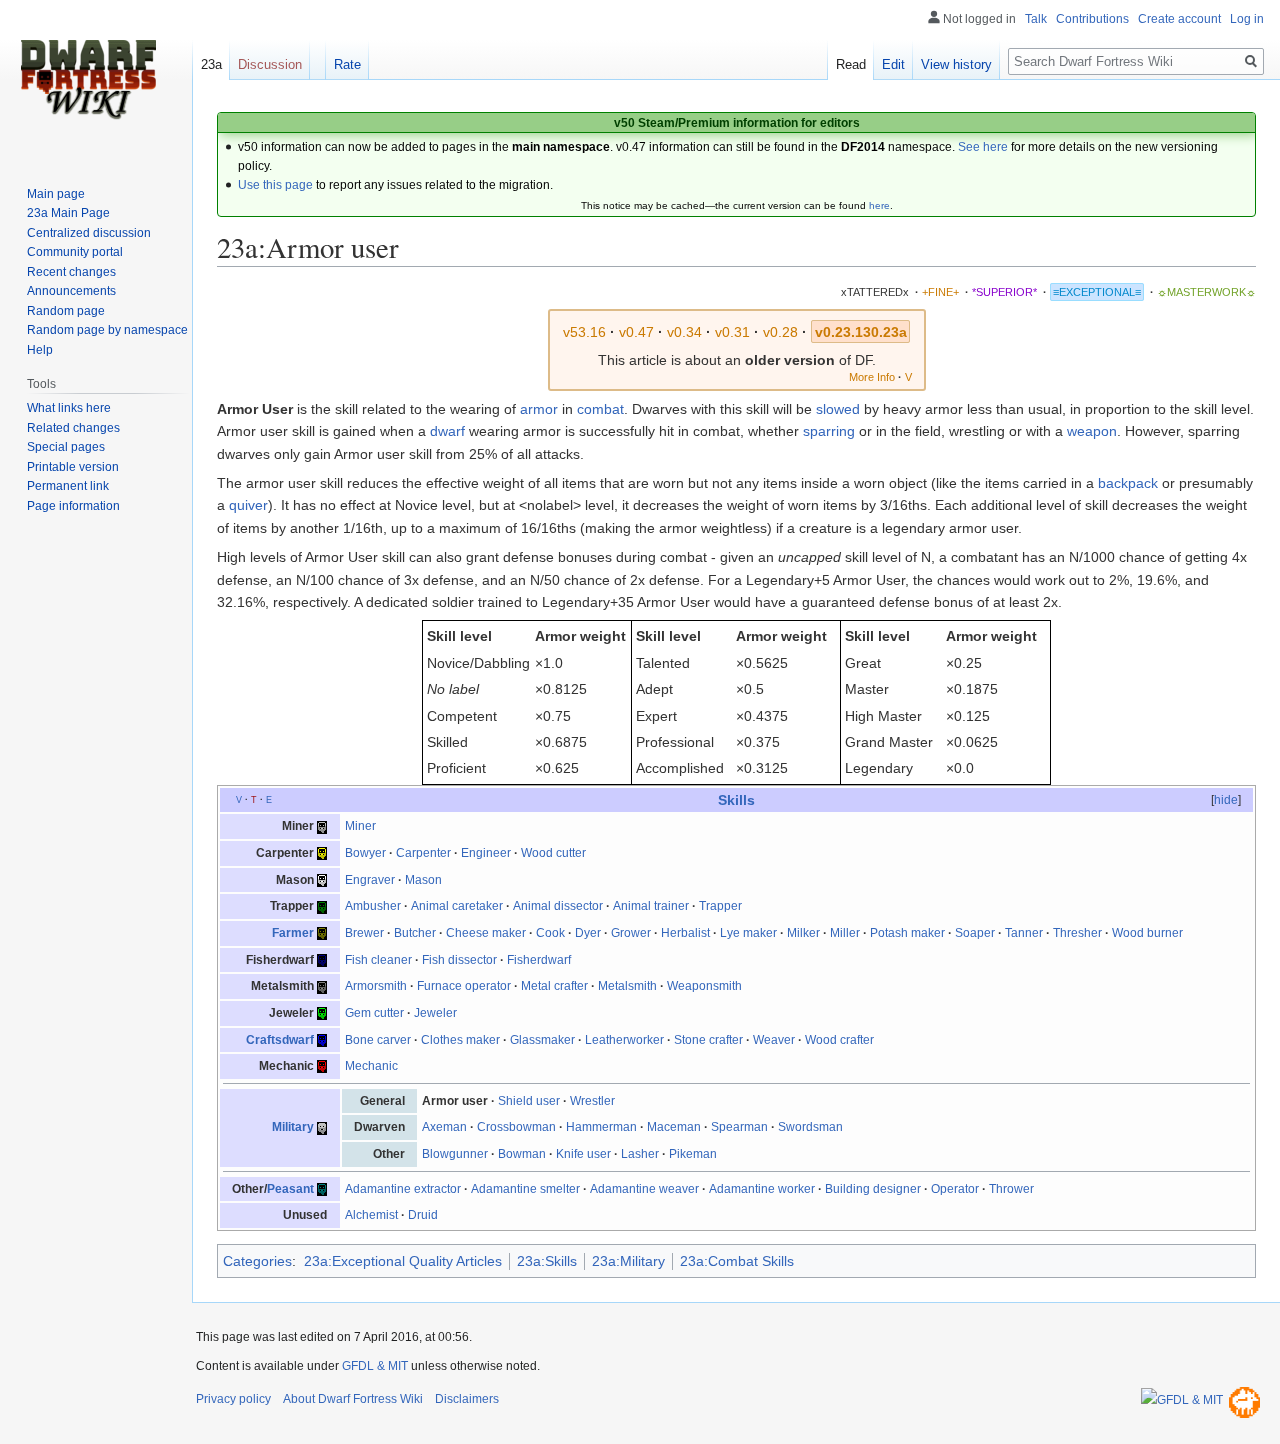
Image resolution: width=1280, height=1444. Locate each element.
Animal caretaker (457, 906)
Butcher (415, 933)
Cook (550, 933)
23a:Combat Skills (737, 1261)
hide (1226, 800)
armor (539, 409)
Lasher (640, 1154)
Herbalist (685, 933)
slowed (838, 409)
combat (600, 409)
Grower (631, 933)
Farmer (293, 933)
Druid (423, 1215)
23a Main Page (68, 213)
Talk (1036, 19)
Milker (803, 933)
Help (40, 350)
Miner (360, 826)
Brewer (364, 933)
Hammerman (601, 1127)
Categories (257, 1261)
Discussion (270, 64)
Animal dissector (558, 906)
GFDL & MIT (375, 1366)
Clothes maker (460, 1040)
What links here (69, 408)
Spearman (739, 1127)
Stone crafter (708, 1040)
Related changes (73, 428)
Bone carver (378, 1040)
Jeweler (435, 1013)
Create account (1179, 19)
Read (851, 64)
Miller (845, 933)
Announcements (71, 291)
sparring (829, 431)
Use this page (275, 185)
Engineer (486, 853)
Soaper (975, 933)
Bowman (522, 1154)
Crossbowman (516, 1127)
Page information (73, 506)
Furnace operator (464, 986)
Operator (955, 1189)
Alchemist (371, 1215)
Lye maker (748, 933)
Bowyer (365, 853)
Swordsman (810, 1127)
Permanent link (68, 486)
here (879, 205)
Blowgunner (455, 1154)
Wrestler (592, 1101)
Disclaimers (467, 1399)
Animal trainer (651, 906)
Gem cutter (374, 1013)
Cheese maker (486, 933)
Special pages (66, 447)
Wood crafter (839, 1040)
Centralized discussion (89, 233)
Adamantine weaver (644, 1189)
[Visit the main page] (88, 80)
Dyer (588, 933)
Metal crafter (554, 986)
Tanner (1024, 933)
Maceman (674, 1127)
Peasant (290, 1189)
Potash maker (907, 933)
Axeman (444, 1127)
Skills (736, 800)
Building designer (873, 1189)
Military (293, 1127)
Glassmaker (542, 1040)
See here (983, 147)
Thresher (1077, 933)
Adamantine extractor (403, 1189)
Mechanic (371, 1066)
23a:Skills (547, 1261)
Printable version (73, 467)
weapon (1092, 431)
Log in (1247, 19)
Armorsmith (376, 986)
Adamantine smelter (525, 1189)
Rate (347, 64)
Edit (893, 64)
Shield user (529, 1101)
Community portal (75, 252)
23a (211, 64)
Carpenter (423, 853)
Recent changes (71, 272)
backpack (1128, 483)
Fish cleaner (378, 960)
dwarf (447, 431)
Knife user (583, 1154)
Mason (423, 880)
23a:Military (628, 1261)
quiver (248, 505)
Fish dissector (459, 960)
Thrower (1011, 1189)
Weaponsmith (704, 986)
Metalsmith (627, 986)
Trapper (720, 906)
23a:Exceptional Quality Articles (403, 1261)
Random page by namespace (107, 330)
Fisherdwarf (539, 960)
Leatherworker (624, 1040)
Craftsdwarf (280, 1040)
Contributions (1092, 19)
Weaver (774, 1040)
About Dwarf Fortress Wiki (353, 1399)
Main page (56, 194)
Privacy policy (233, 1399)
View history (956, 64)
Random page (66, 311)
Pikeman (693, 1154)
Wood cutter (553, 853)
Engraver (370, 880)
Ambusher (373, 906)
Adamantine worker (762, 1189)
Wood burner (1147, 933)
